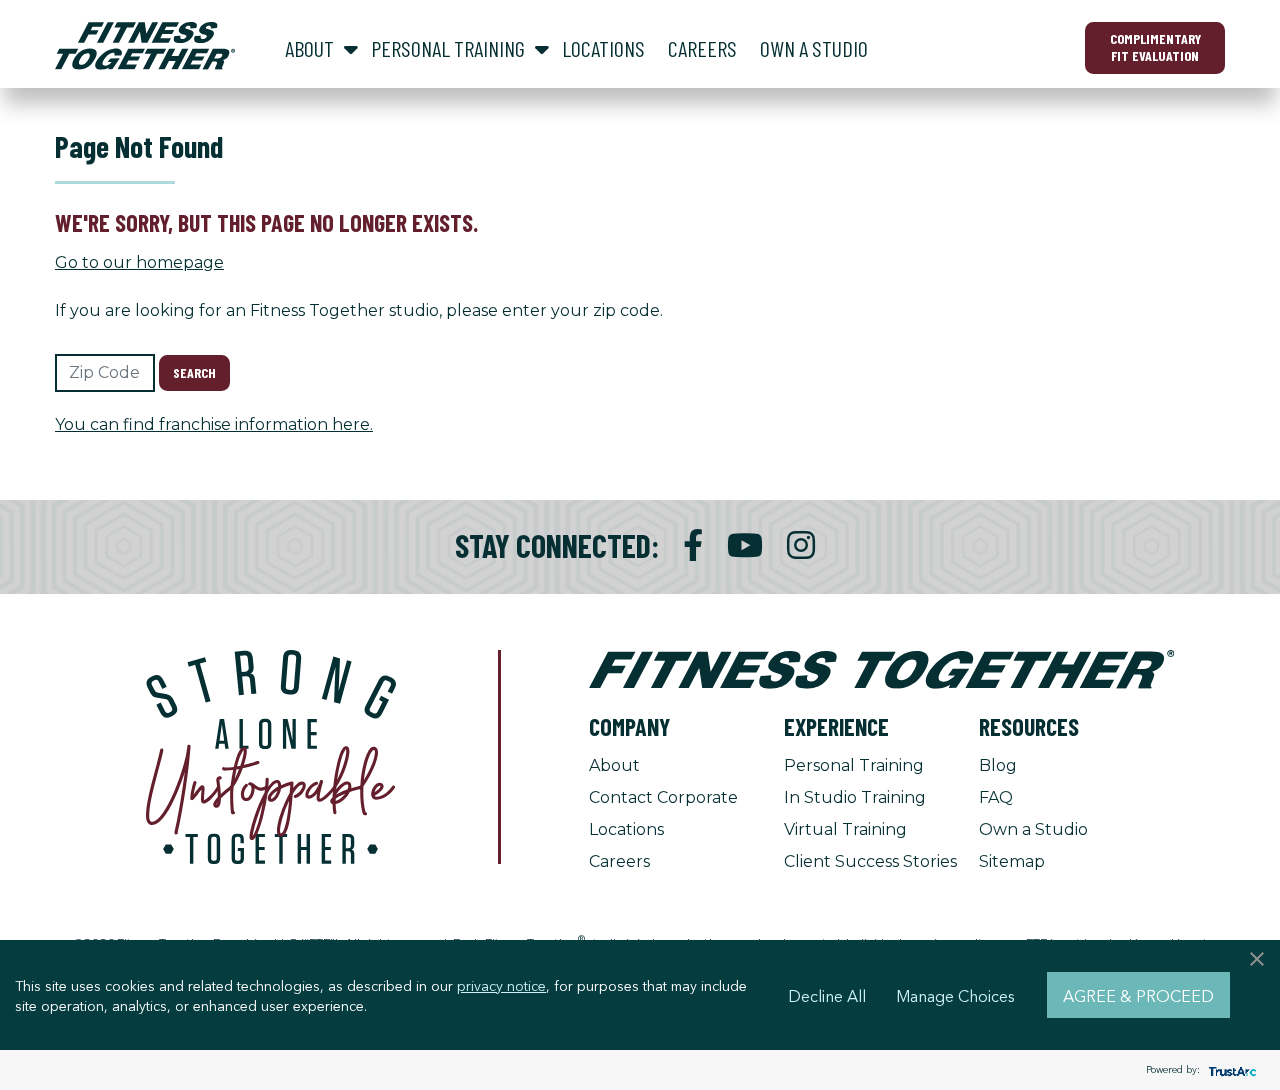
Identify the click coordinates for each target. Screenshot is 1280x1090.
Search (194, 372)
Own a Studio (1033, 829)
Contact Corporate (663, 797)
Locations (626, 829)
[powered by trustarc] (1230, 1070)
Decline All (827, 995)
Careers (619, 861)
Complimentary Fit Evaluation (1155, 47)
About (614, 765)
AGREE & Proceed (1138, 995)
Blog (998, 765)
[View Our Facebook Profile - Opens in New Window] (693, 545)
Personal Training (854, 765)
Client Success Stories (870, 861)
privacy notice (501, 985)
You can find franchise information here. (214, 424)
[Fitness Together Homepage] (145, 46)
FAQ (996, 797)
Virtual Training (845, 829)
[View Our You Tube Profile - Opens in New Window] (745, 545)
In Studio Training (855, 797)
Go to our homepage (139, 262)
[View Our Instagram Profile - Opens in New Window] (801, 545)
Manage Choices (955, 995)
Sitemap (1012, 861)
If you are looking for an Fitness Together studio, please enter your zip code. (359, 310)
